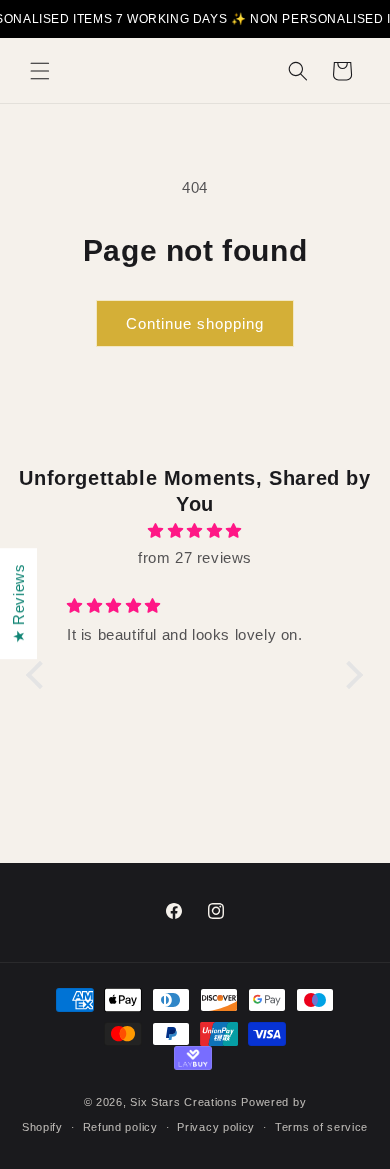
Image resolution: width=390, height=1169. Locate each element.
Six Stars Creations (185, 1102)
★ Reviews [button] (18, 602)
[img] (195, 530)
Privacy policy (216, 1127)
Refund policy (120, 1127)
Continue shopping (195, 323)
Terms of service (321, 1127)
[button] (40, 71)
